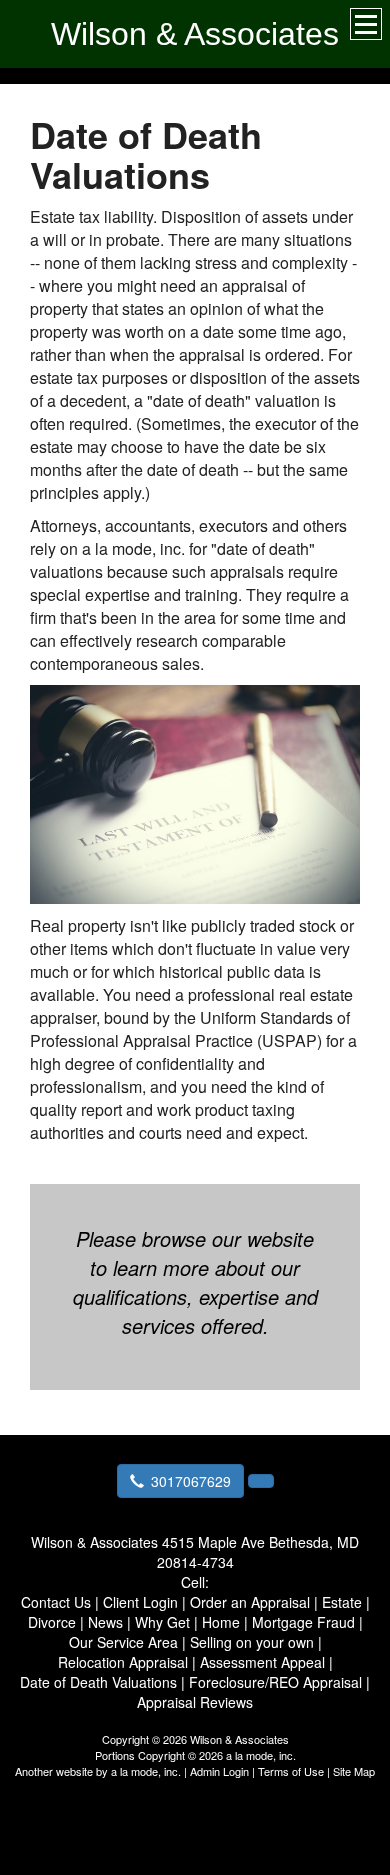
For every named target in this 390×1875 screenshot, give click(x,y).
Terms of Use (291, 1771)
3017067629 (191, 1481)
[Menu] (366, 24)
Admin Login (219, 1771)
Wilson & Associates (195, 34)
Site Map (354, 1771)
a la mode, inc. (146, 1771)
